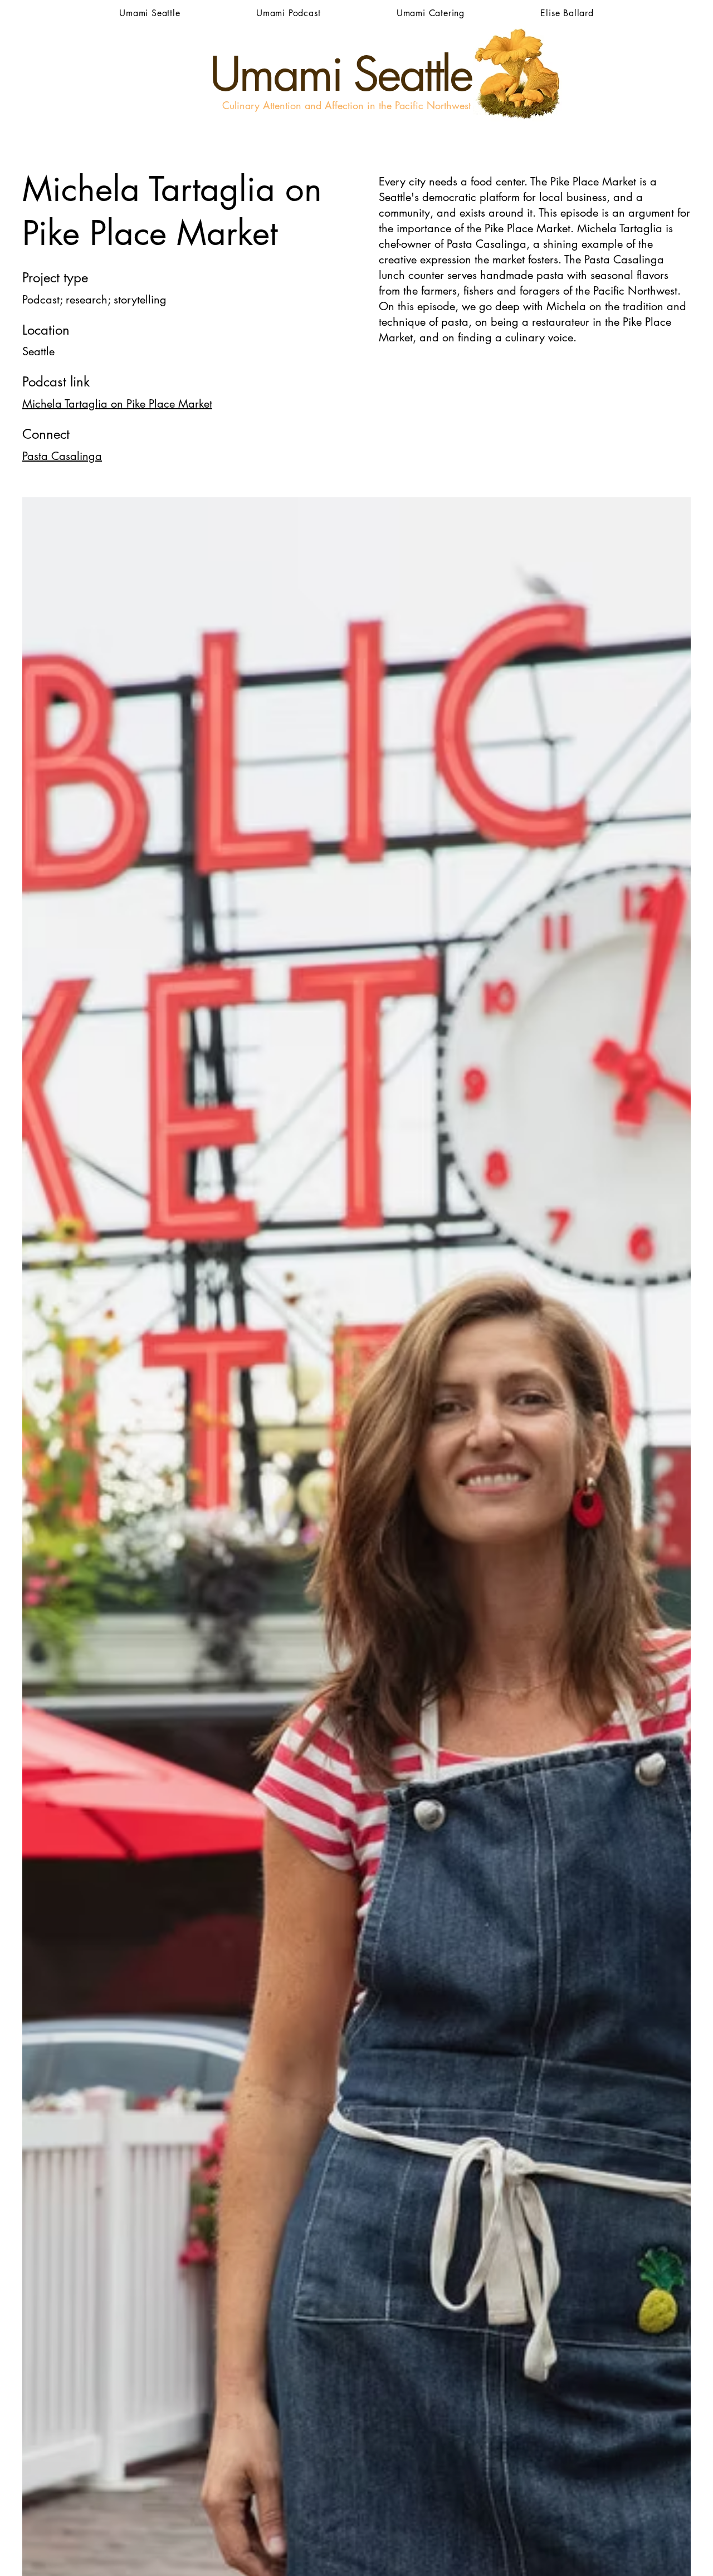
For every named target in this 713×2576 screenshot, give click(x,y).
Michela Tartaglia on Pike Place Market (117, 404)
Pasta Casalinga (62, 456)
